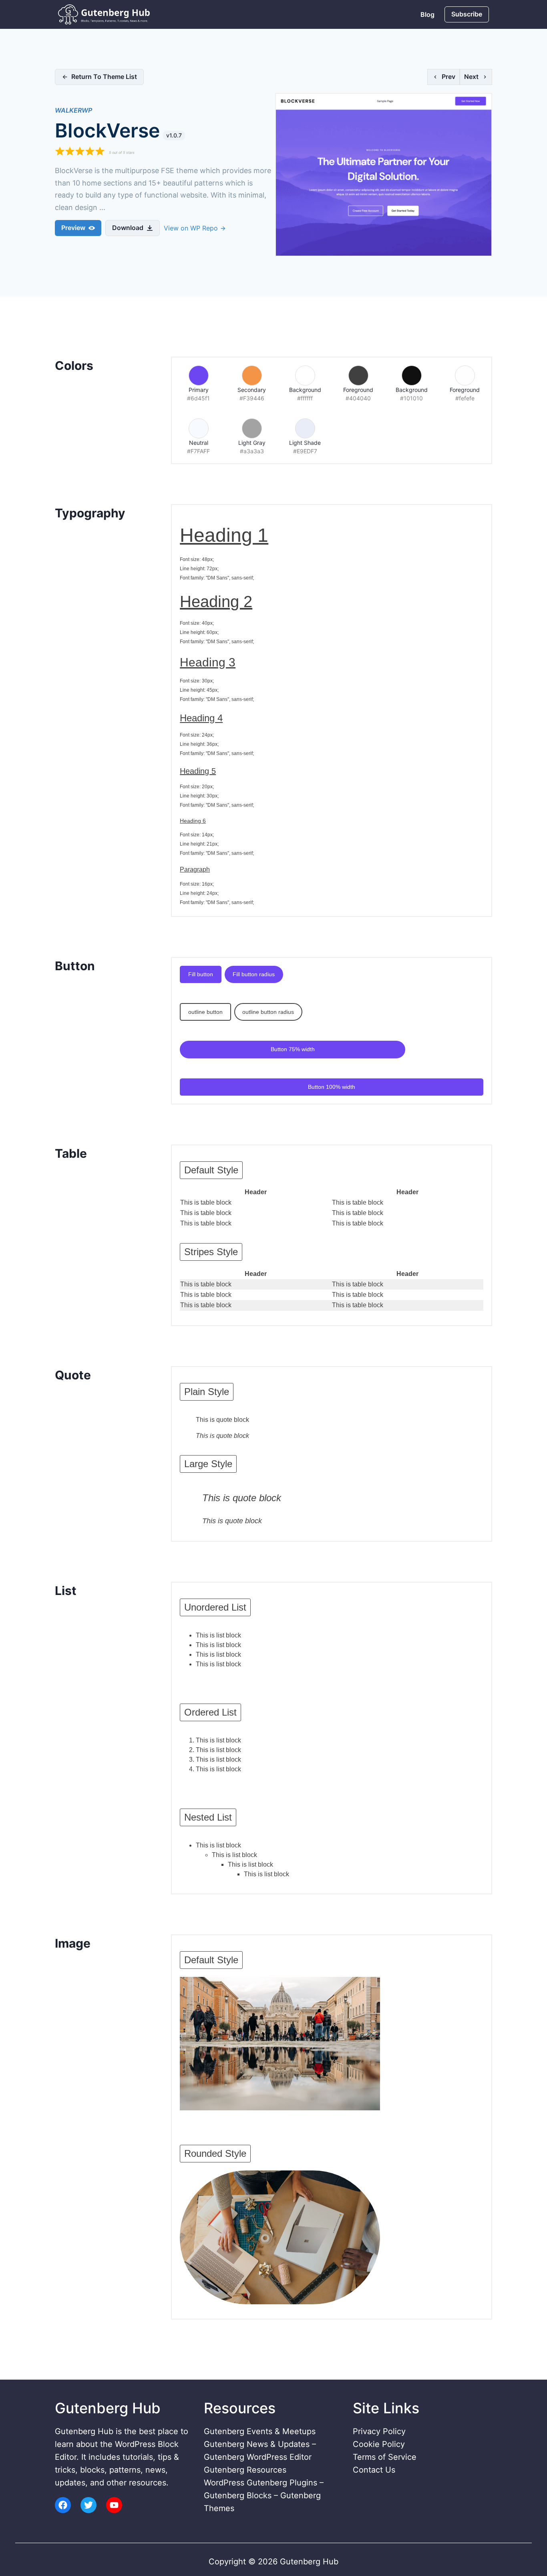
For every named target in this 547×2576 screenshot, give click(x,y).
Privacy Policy (379, 2431)
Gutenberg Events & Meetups (260, 2431)
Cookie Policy (379, 2444)
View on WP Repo (192, 228)
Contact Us (374, 2470)
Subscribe (467, 14)
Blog (427, 14)
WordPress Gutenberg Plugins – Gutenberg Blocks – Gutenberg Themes (264, 2495)
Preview (73, 228)
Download (128, 228)
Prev (448, 77)
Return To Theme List (104, 77)
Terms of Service (385, 2457)
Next (471, 77)
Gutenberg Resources (245, 2470)
